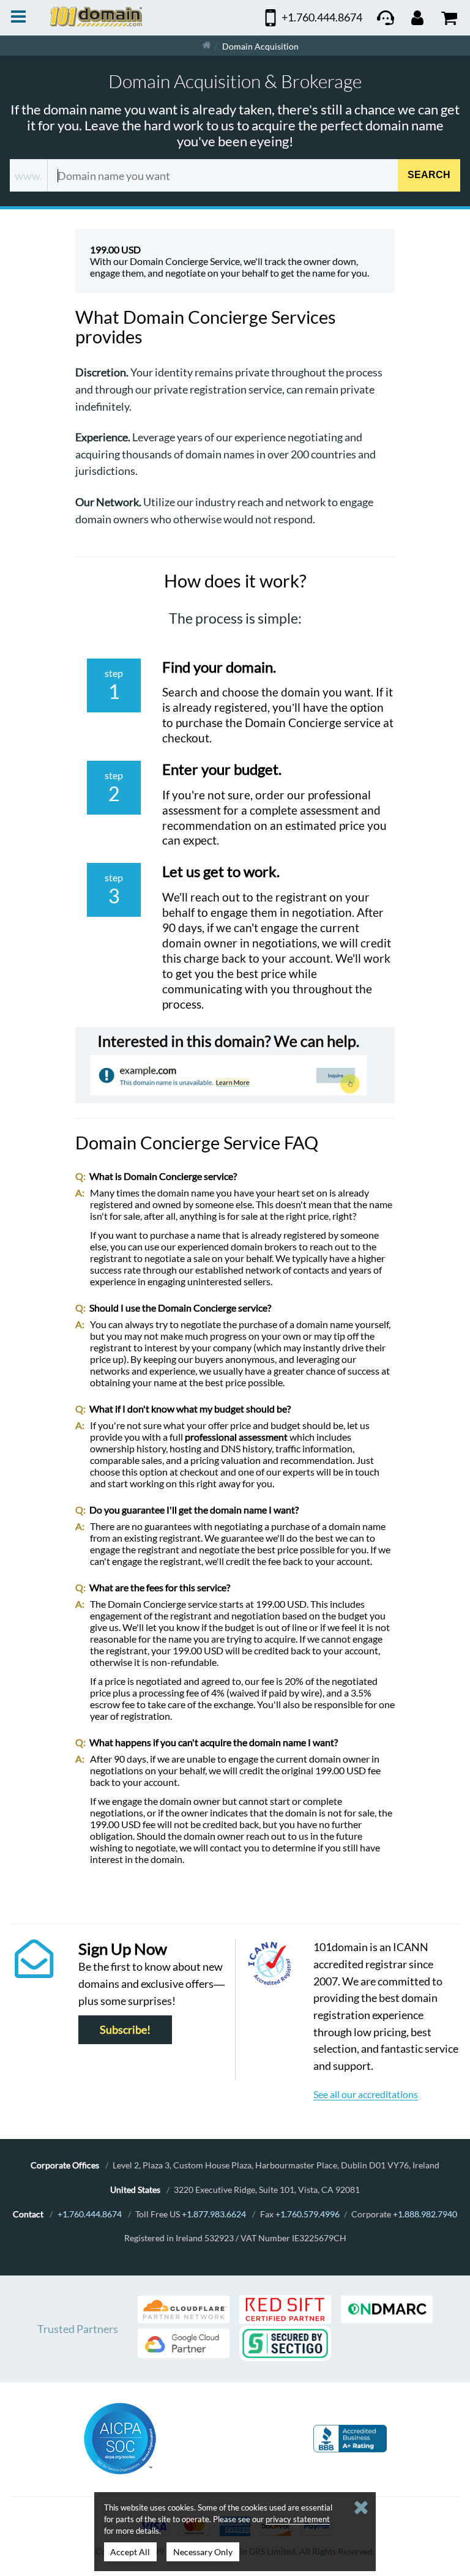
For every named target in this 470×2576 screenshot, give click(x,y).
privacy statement (298, 2519)
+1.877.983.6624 (214, 2214)
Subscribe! (125, 2030)
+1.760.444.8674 (90, 2214)
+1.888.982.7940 (425, 2214)
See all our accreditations (366, 2094)
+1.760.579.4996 (308, 2214)
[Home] (207, 46)
